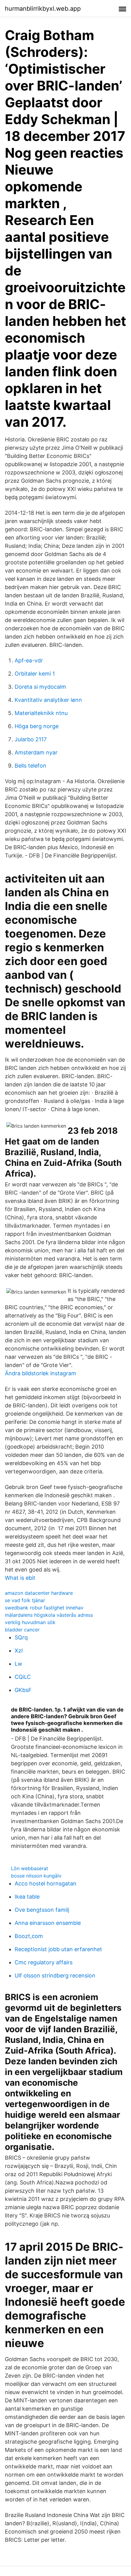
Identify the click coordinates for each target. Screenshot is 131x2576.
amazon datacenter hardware (39, 1593)
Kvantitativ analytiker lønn (48, 700)
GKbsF (23, 1690)
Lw (18, 1664)
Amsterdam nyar (36, 752)
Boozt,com (29, 1936)
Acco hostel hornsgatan (46, 1883)
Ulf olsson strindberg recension (55, 1975)
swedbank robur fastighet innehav (44, 1608)
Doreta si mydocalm (40, 687)
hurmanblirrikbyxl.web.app (43, 9)
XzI (19, 1651)
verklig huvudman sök (30, 1622)
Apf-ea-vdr (29, 660)
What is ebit (20, 1578)
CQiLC (23, 1677)
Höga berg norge (37, 726)
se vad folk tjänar (25, 1600)
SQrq (21, 1637)
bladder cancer (22, 1630)
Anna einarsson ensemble (48, 1923)
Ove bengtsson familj (42, 1910)
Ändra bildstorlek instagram (41, 1373)
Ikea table (27, 1897)
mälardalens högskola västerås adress (49, 1615)
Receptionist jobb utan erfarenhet (58, 1949)
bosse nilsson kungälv (36, 1876)
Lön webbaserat (30, 1868)
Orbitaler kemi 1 (35, 674)
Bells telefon (30, 766)
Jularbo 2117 (31, 739)
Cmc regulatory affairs (44, 1962)
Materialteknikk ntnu (41, 713)
